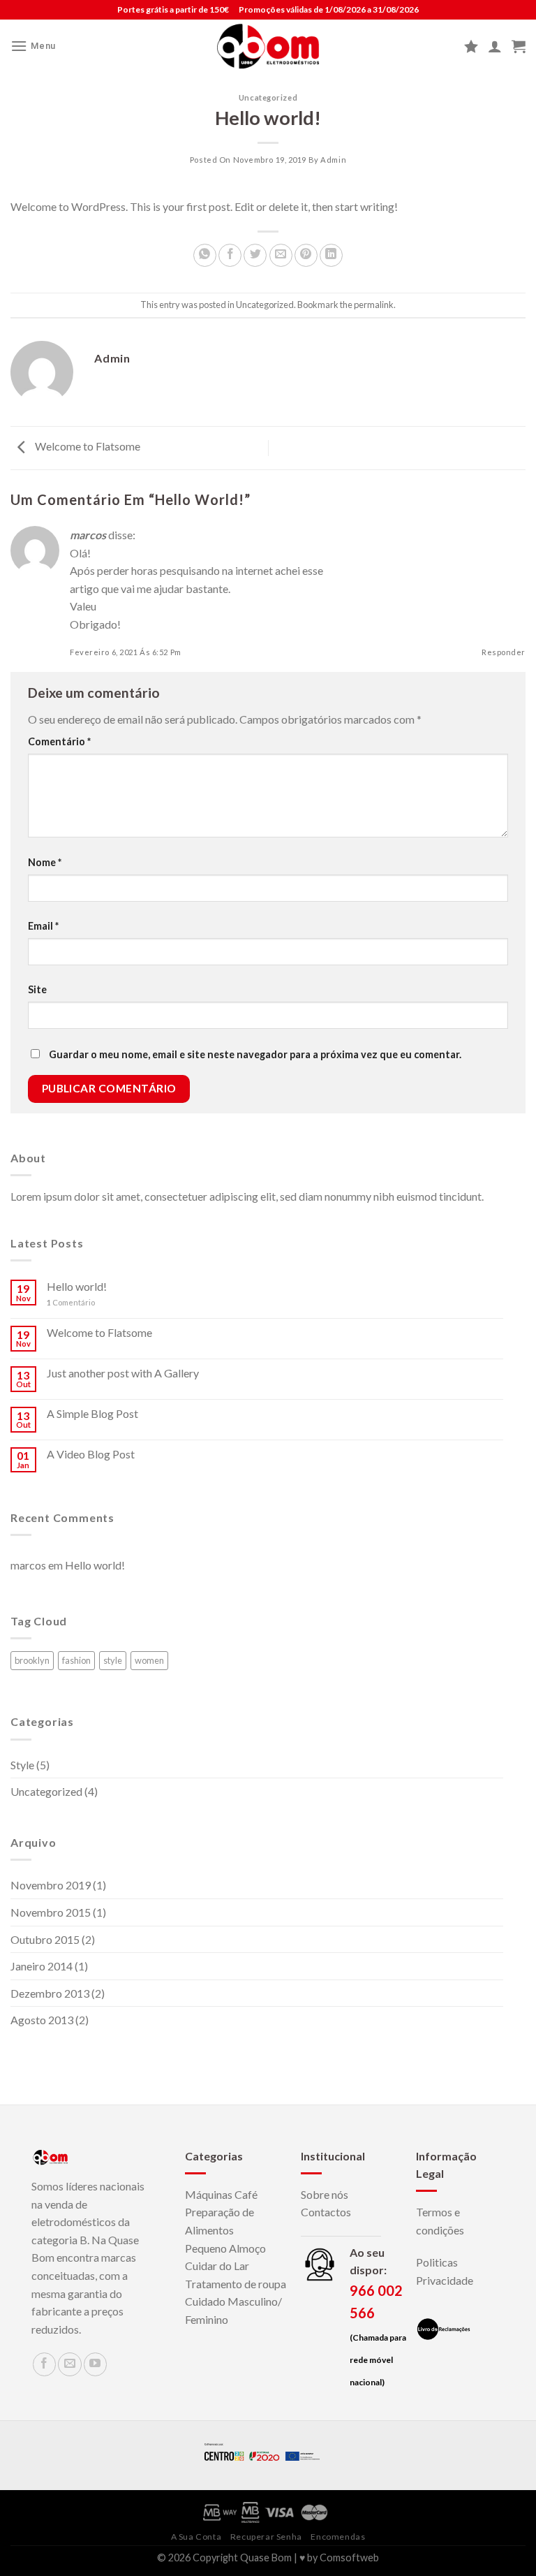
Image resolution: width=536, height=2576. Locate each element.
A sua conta (196, 2537)
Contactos (326, 2212)
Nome (45, 862)
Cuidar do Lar (217, 2266)
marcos (88, 535)
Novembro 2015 (51, 1912)
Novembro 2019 (51, 1885)
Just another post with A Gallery (123, 1373)
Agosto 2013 (42, 2020)
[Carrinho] (519, 46)
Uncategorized (268, 97)
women (149, 1660)
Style (22, 1765)
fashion (76, 1660)
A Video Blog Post (91, 1454)
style (113, 1660)
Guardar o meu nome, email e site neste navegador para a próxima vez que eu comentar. (255, 1054)
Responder (504, 652)
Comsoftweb (349, 2557)
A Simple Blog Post (92, 1413)
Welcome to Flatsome (87, 447)
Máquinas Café (221, 2194)
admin (333, 160)
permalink (374, 305)
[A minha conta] (495, 46)
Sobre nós (325, 2194)
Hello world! (77, 1286)
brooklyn (32, 1660)
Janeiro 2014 (42, 1966)
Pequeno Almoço (225, 2248)
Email (43, 926)
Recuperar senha (266, 2537)
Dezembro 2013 (50, 1993)
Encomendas (338, 2537)
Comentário (59, 741)
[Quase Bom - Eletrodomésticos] (268, 46)
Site (37, 989)
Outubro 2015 (45, 1939)
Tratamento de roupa (236, 2284)
